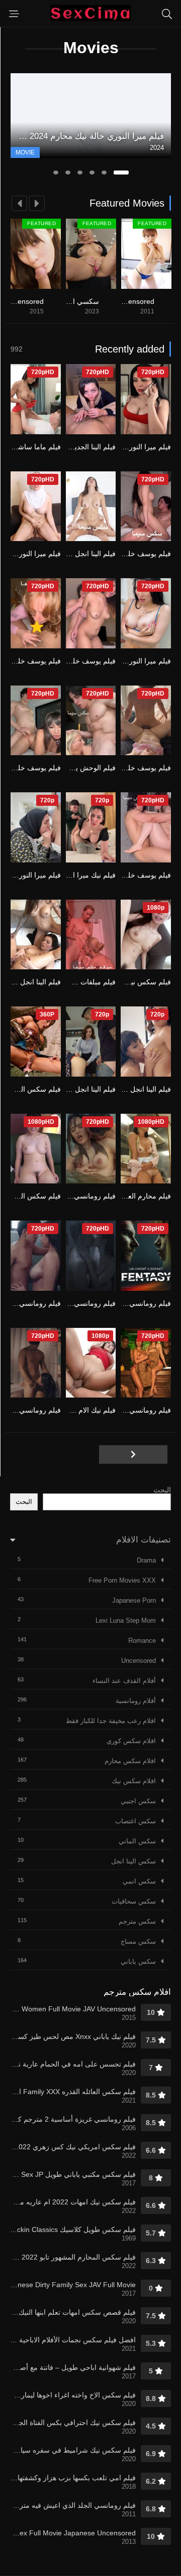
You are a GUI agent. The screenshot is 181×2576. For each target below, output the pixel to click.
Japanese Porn (134, 1600)
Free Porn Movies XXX (122, 1580)
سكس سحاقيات (134, 1901)
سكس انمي (139, 1881)
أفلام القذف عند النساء (124, 1681)
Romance (142, 1641)
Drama (146, 1560)
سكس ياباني (138, 1961)
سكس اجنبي (138, 1801)
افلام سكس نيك (134, 1781)
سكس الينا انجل (133, 1861)
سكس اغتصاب (135, 1821)
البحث (162, 1490)
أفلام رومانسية (136, 1701)
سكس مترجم (137, 1921)
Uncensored (139, 1661)
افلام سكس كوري (131, 1741)
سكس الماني (137, 1841)
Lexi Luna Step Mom (126, 1620)
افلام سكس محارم (130, 1761)
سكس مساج (138, 1941)
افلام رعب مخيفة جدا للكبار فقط (111, 1721)
